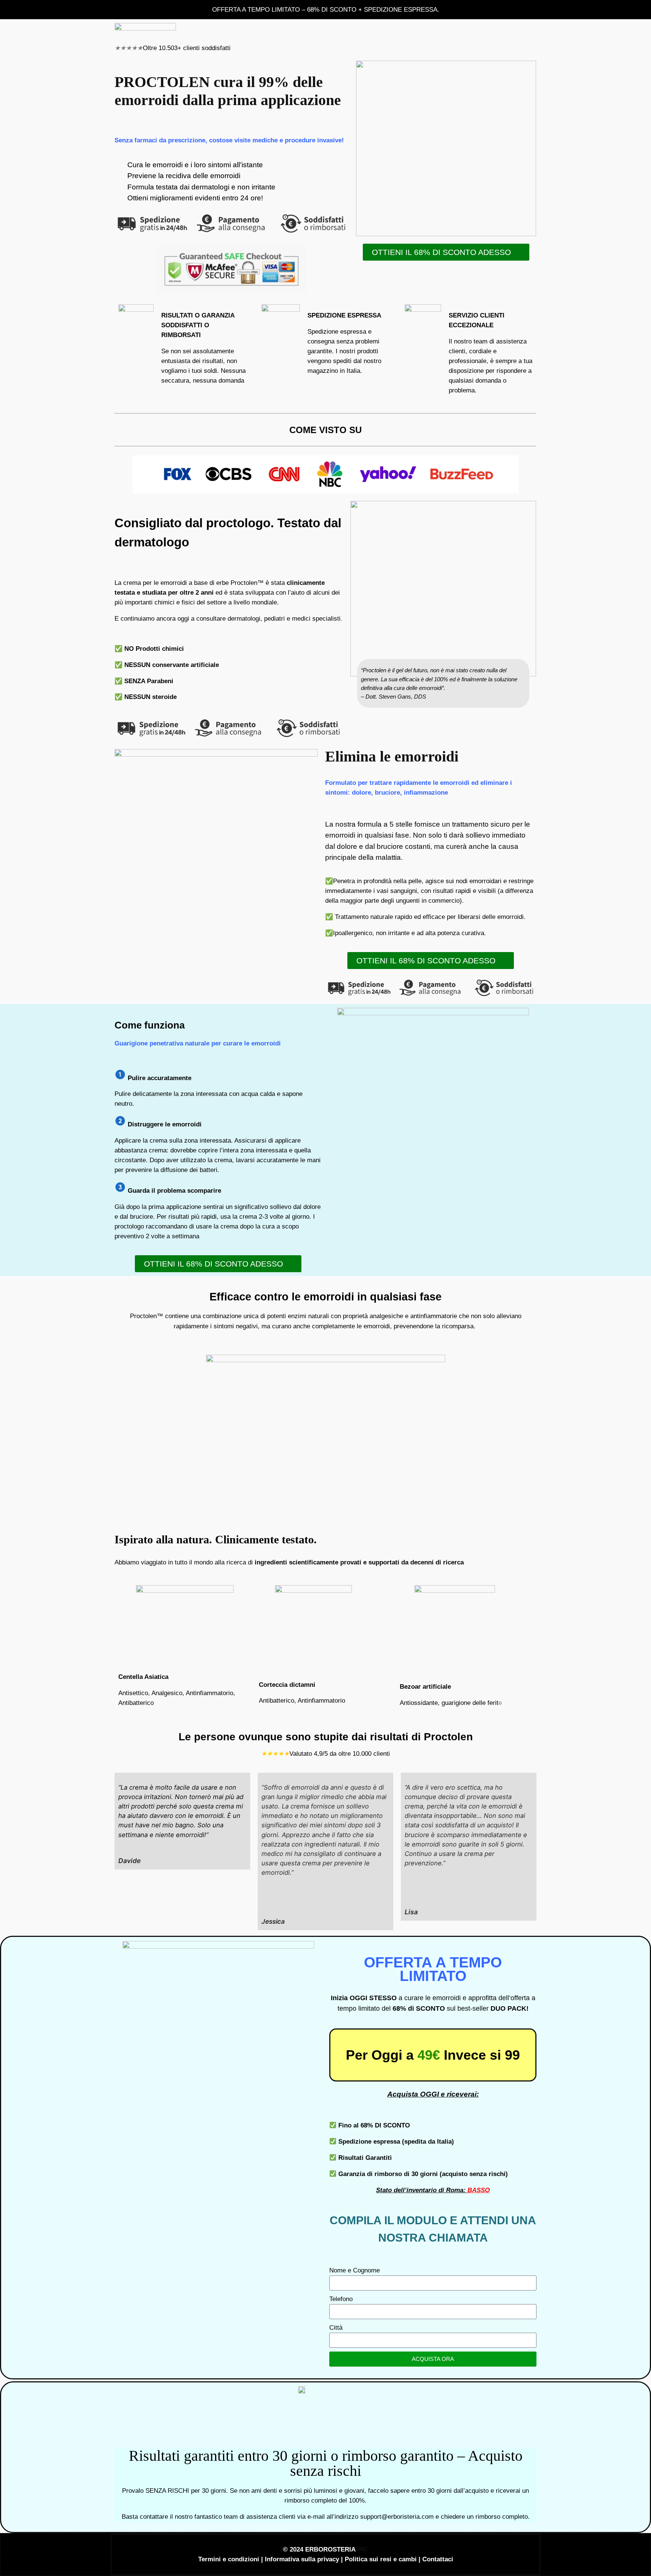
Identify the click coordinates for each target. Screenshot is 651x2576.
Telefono (341, 2299)
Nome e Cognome (355, 2270)
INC (363, 2549)
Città (336, 2328)
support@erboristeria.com (397, 2517)
